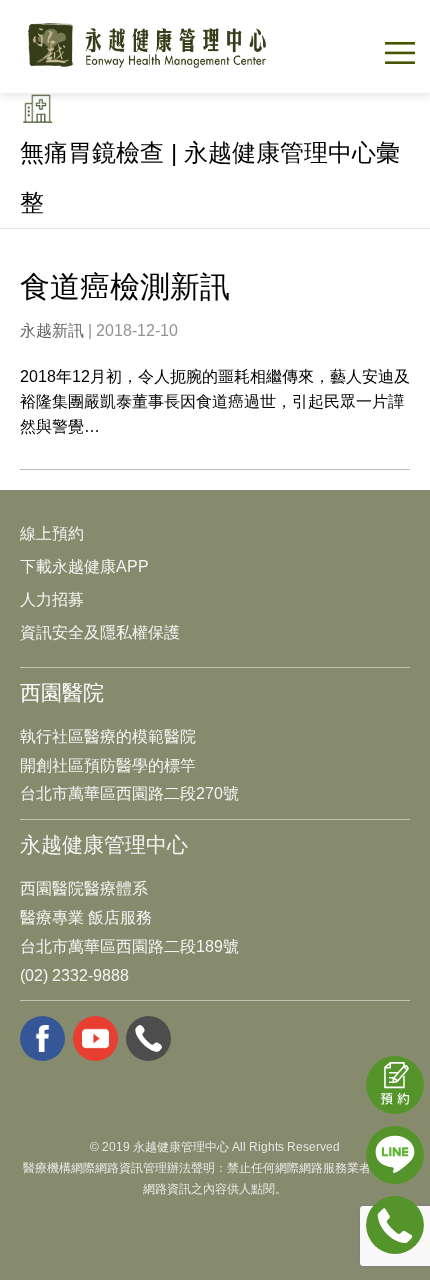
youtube (95, 1038)
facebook (42, 1038)
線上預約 (52, 533)
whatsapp (148, 1038)
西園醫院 (62, 692)
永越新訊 (52, 330)
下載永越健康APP (84, 566)
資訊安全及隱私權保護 (100, 632)
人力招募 (52, 599)
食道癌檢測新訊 (125, 286)
